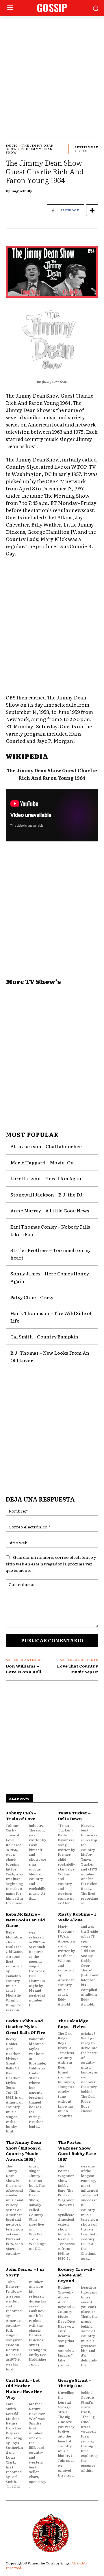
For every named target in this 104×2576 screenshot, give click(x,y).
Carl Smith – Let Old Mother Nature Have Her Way (24, 2388)
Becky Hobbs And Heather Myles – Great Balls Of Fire (25, 2026)
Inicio (12, 145)
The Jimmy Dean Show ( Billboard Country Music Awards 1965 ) (23, 2151)
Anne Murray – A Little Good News (50, 1210)
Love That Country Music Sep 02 (78, 1669)
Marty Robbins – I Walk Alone (77, 1917)
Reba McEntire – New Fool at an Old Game (25, 1919)
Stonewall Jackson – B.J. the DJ (47, 1194)
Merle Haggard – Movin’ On (42, 1162)
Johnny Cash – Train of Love (21, 1816)
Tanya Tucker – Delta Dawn (74, 1816)
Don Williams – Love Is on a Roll (24, 1669)
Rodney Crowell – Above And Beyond (77, 2275)
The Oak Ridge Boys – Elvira (73, 2023)
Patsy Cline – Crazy (32, 1297)
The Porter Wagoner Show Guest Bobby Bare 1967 (77, 2151)
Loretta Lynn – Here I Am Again (47, 1178)
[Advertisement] (52, 71)
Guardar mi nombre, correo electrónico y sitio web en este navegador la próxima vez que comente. (51, 1564)
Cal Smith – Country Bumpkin (44, 1336)
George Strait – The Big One (74, 2383)
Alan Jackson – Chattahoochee (46, 1146)
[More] (92, 210)
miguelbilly (22, 191)
